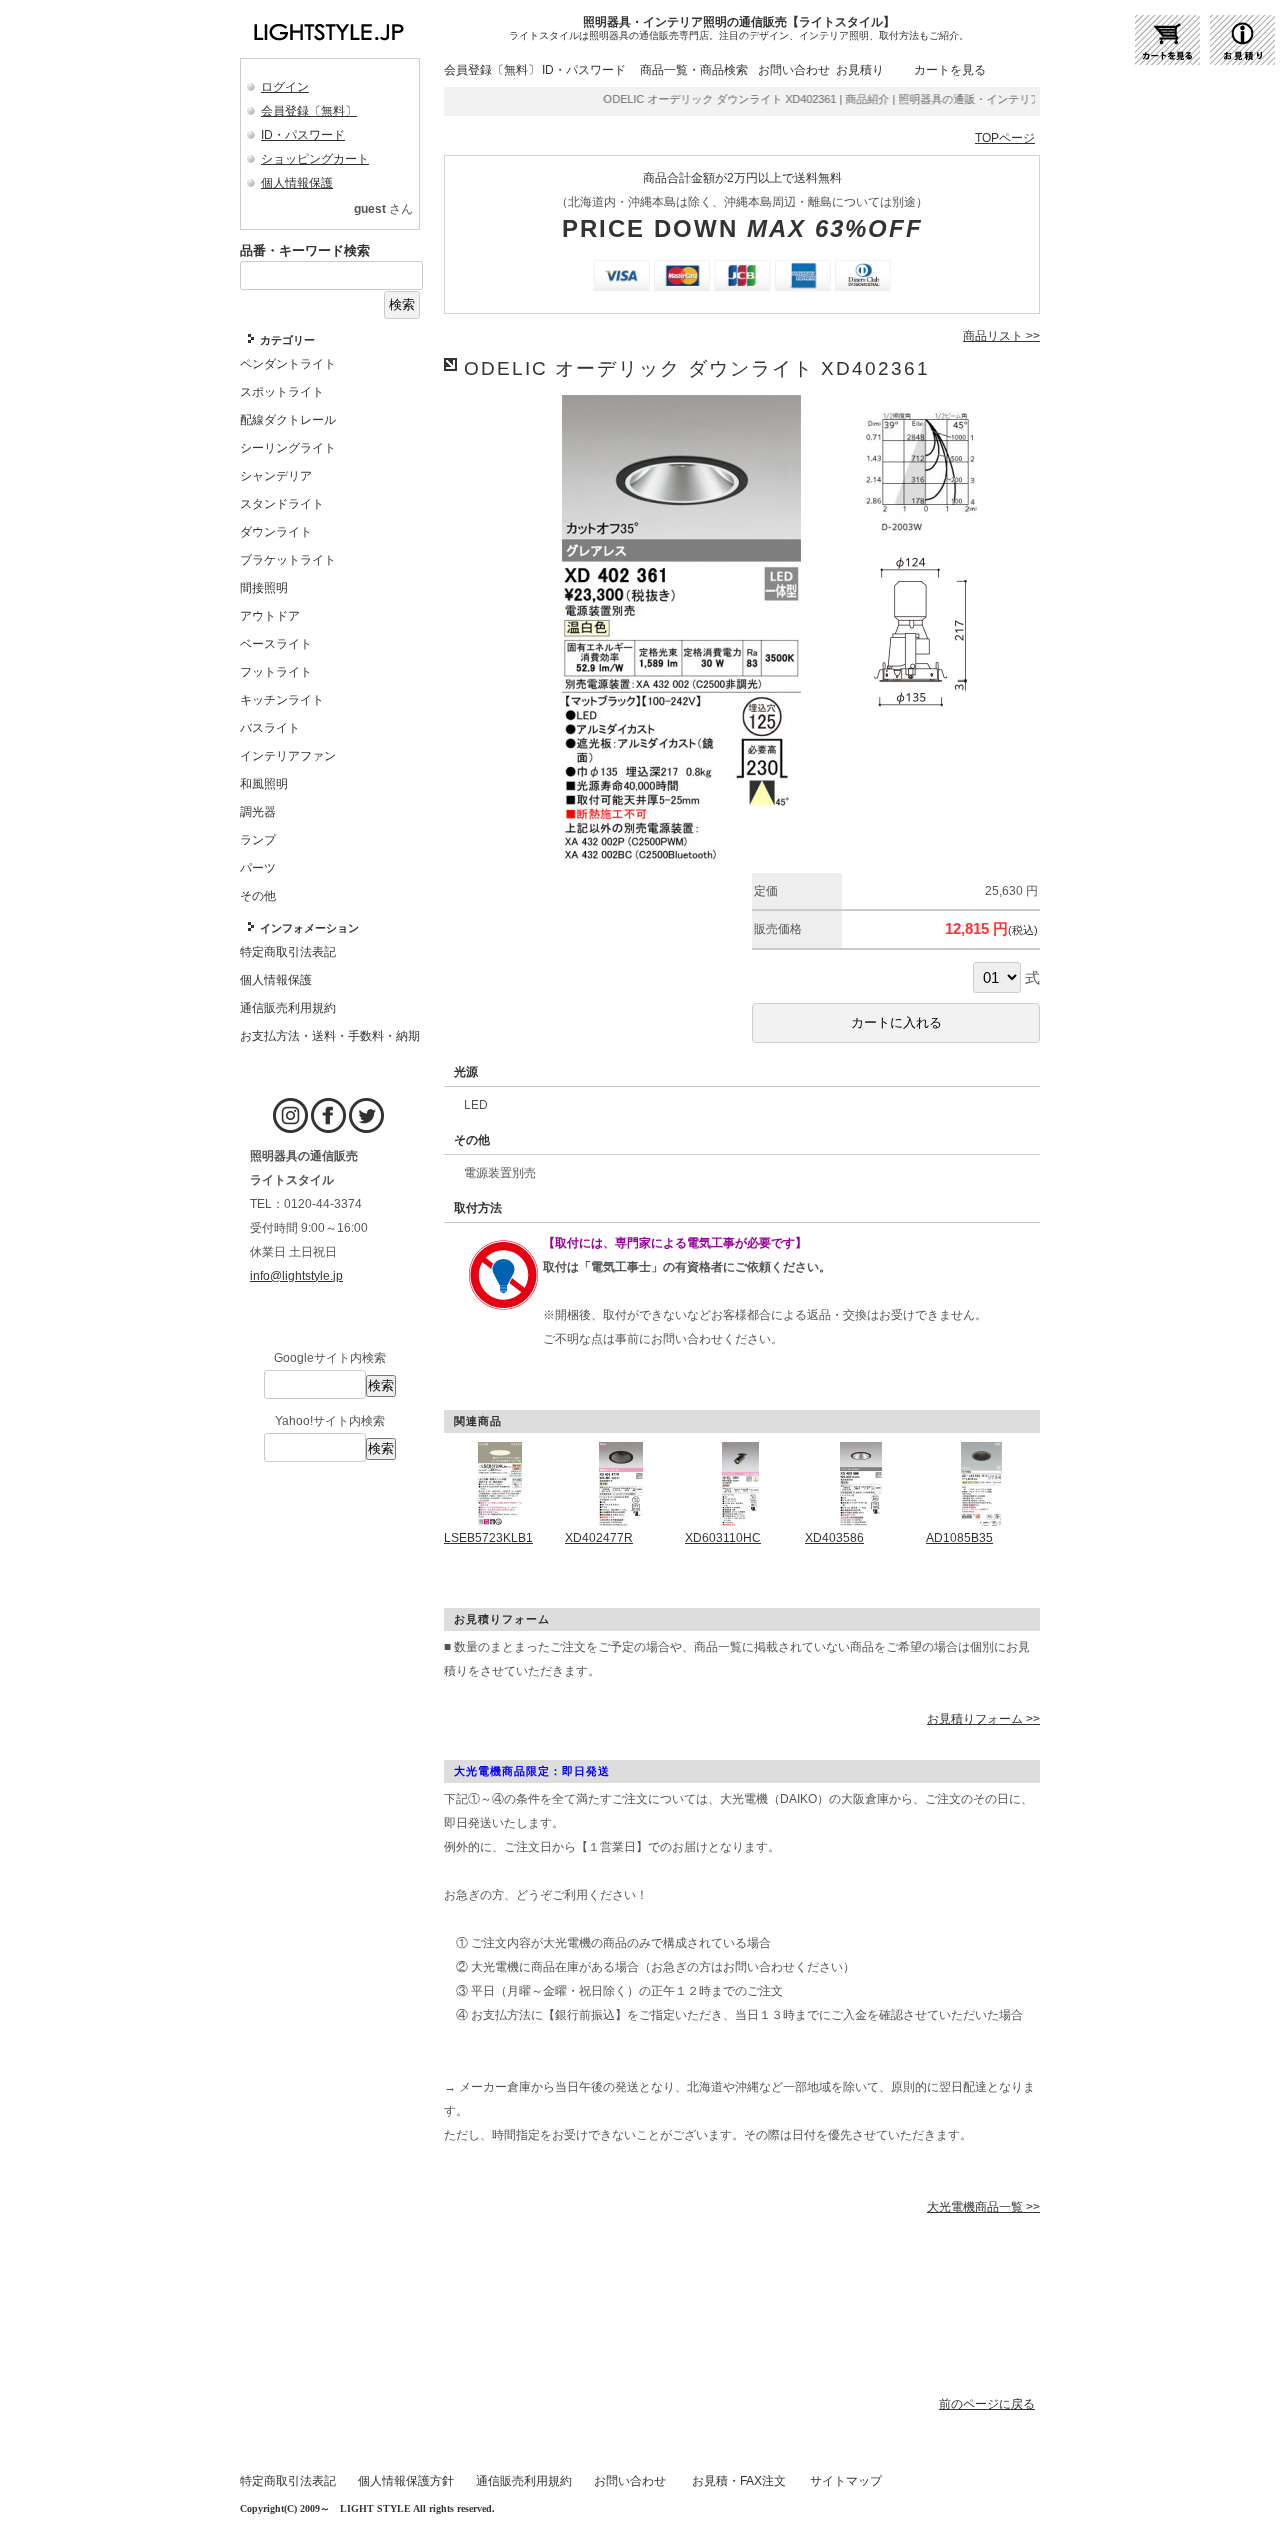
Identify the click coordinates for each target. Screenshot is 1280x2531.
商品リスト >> (1001, 336)
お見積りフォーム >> (983, 1719)
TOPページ (1005, 138)
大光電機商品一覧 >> (983, 2207)
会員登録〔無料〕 (309, 111)
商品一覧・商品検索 (694, 70)
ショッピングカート (315, 159)
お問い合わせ (794, 70)
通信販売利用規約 (524, 2481)
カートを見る (950, 70)
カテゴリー (287, 340)
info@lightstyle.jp (296, 1276)
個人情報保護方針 (406, 2481)
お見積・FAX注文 (739, 2481)
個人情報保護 (297, 183)
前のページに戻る (987, 2404)
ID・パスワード (303, 135)
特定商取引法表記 (288, 2481)
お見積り (860, 70)
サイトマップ (846, 2481)
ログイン (285, 87)
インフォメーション (309, 928)
